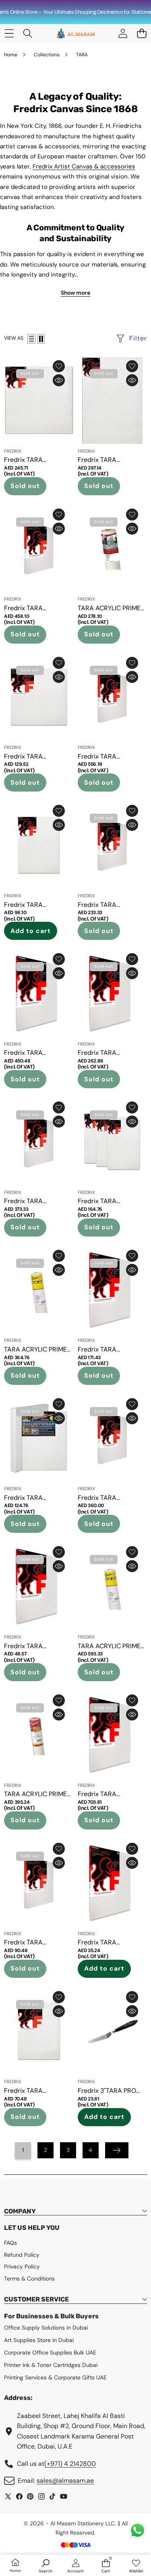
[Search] (28, 34)
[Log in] (123, 34)
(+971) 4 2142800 (70, 2464)
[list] (31, 339)
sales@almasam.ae (65, 2481)
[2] (41, 339)
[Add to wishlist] (59, 366)
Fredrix (13, 451)
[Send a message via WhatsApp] (138, 2530)
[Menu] (9, 34)
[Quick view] (59, 380)
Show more (75, 293)
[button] (142, 34)
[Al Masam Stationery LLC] (75, 34)
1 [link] (23, 2150)
